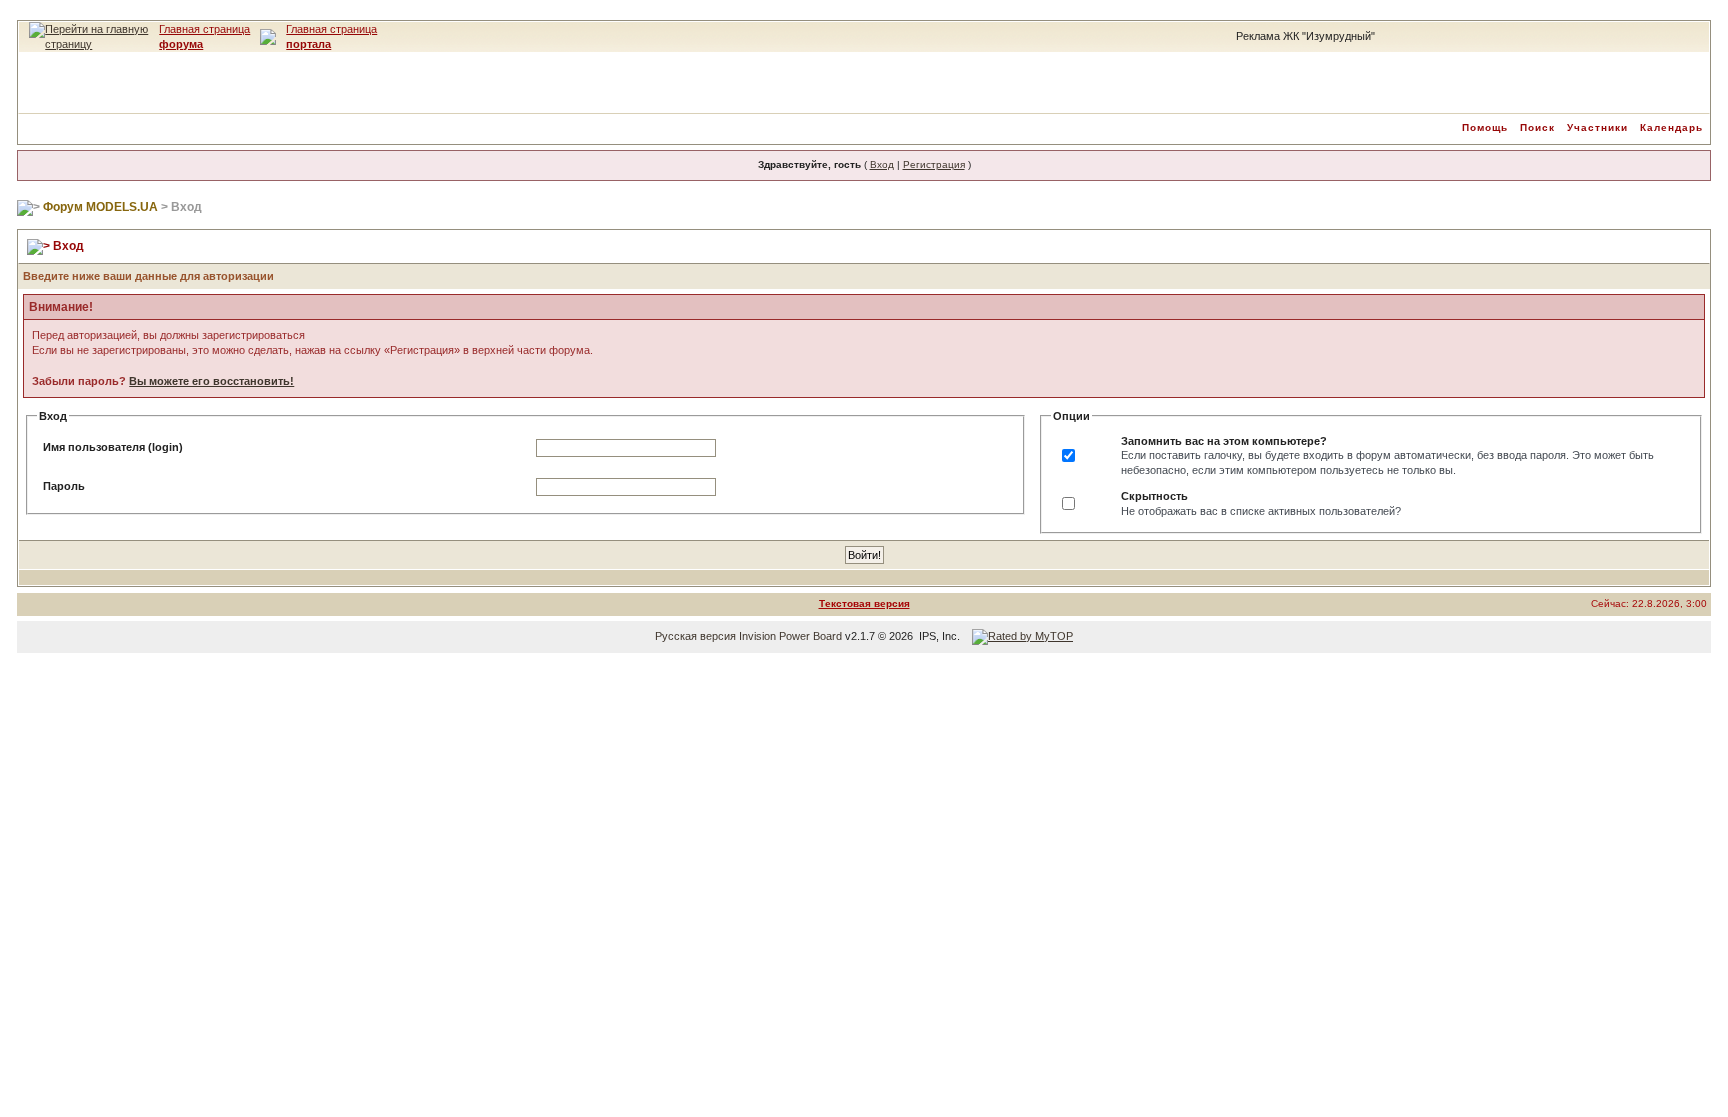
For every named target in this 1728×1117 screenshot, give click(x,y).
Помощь (1485, 127)
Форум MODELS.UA (100, 207)
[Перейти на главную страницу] (89, 29)
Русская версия (695, 636)
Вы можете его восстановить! (211, 381)
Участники (1597, 127)
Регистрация (934, 164)
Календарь (1671, 127)
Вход (882, 164)
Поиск (1537, 127)
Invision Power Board (790, 636)
